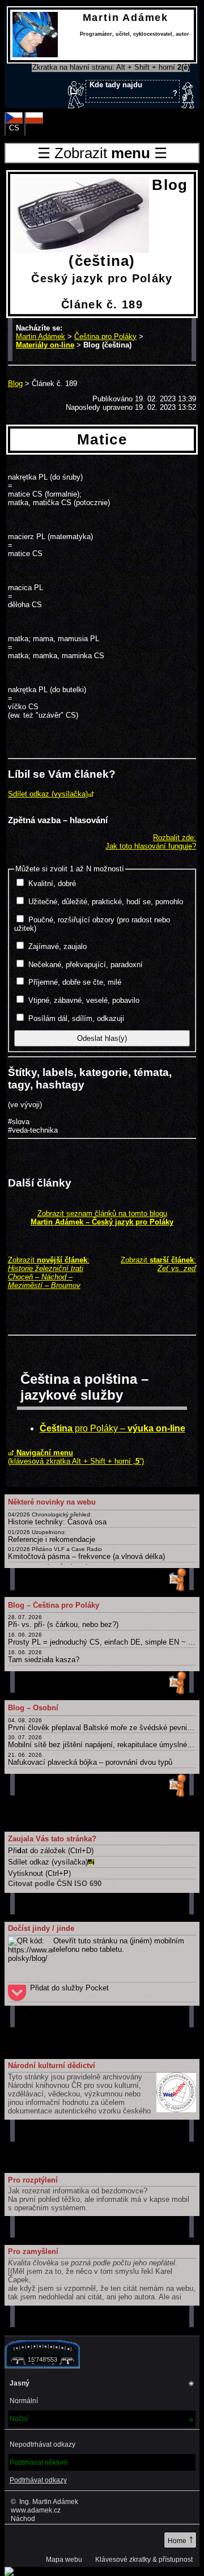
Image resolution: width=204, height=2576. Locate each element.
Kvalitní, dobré (52, 884)
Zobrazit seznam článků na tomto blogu (102, 1218)
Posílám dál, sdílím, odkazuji (76, 1018)
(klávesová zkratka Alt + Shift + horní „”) (76, 1457)
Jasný (102, 2384)
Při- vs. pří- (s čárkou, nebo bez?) (63, 1621)
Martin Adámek (41, 336)
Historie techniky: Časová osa (57, 1519)
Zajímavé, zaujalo (58, 946)
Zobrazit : (49, 1273)
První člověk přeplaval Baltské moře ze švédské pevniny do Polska (102, 1725)
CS (14, 128)
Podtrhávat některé (39, 2463)
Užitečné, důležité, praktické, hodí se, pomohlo (106, 902)
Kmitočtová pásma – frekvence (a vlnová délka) (86, 1553)
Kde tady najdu (133, 89)
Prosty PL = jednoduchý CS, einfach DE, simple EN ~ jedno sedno (102, 1639)
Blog (15, 384)
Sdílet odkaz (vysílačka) (48, 794)
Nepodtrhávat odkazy (42, 2444)
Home (181, 2539)
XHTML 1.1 (26, 2541)
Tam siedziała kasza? (44, 1656)
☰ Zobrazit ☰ (102, 153)
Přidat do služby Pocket (69, 1988)
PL (34, 128)
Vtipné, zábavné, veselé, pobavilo (84, 1000)
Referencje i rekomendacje (52, 1536)
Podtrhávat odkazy (38, 2480)
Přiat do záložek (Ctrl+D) (51, 1851)
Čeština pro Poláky (105, 336)
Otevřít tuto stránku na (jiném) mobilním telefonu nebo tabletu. (119, 1945)
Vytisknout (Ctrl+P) (39, 1873)
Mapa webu (64, 2560)
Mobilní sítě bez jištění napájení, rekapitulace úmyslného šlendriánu (102, 1742)
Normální (24, 2401)
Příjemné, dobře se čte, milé (75, 982)
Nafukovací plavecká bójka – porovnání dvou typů (90, 1759)
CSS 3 (67, 2541)
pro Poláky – (112, 1428)
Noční (102, 2419)
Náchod (23, 2518)
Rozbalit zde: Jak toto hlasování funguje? (151, 842)
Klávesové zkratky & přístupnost (144, 2560)
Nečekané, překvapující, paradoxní (86, 965)
